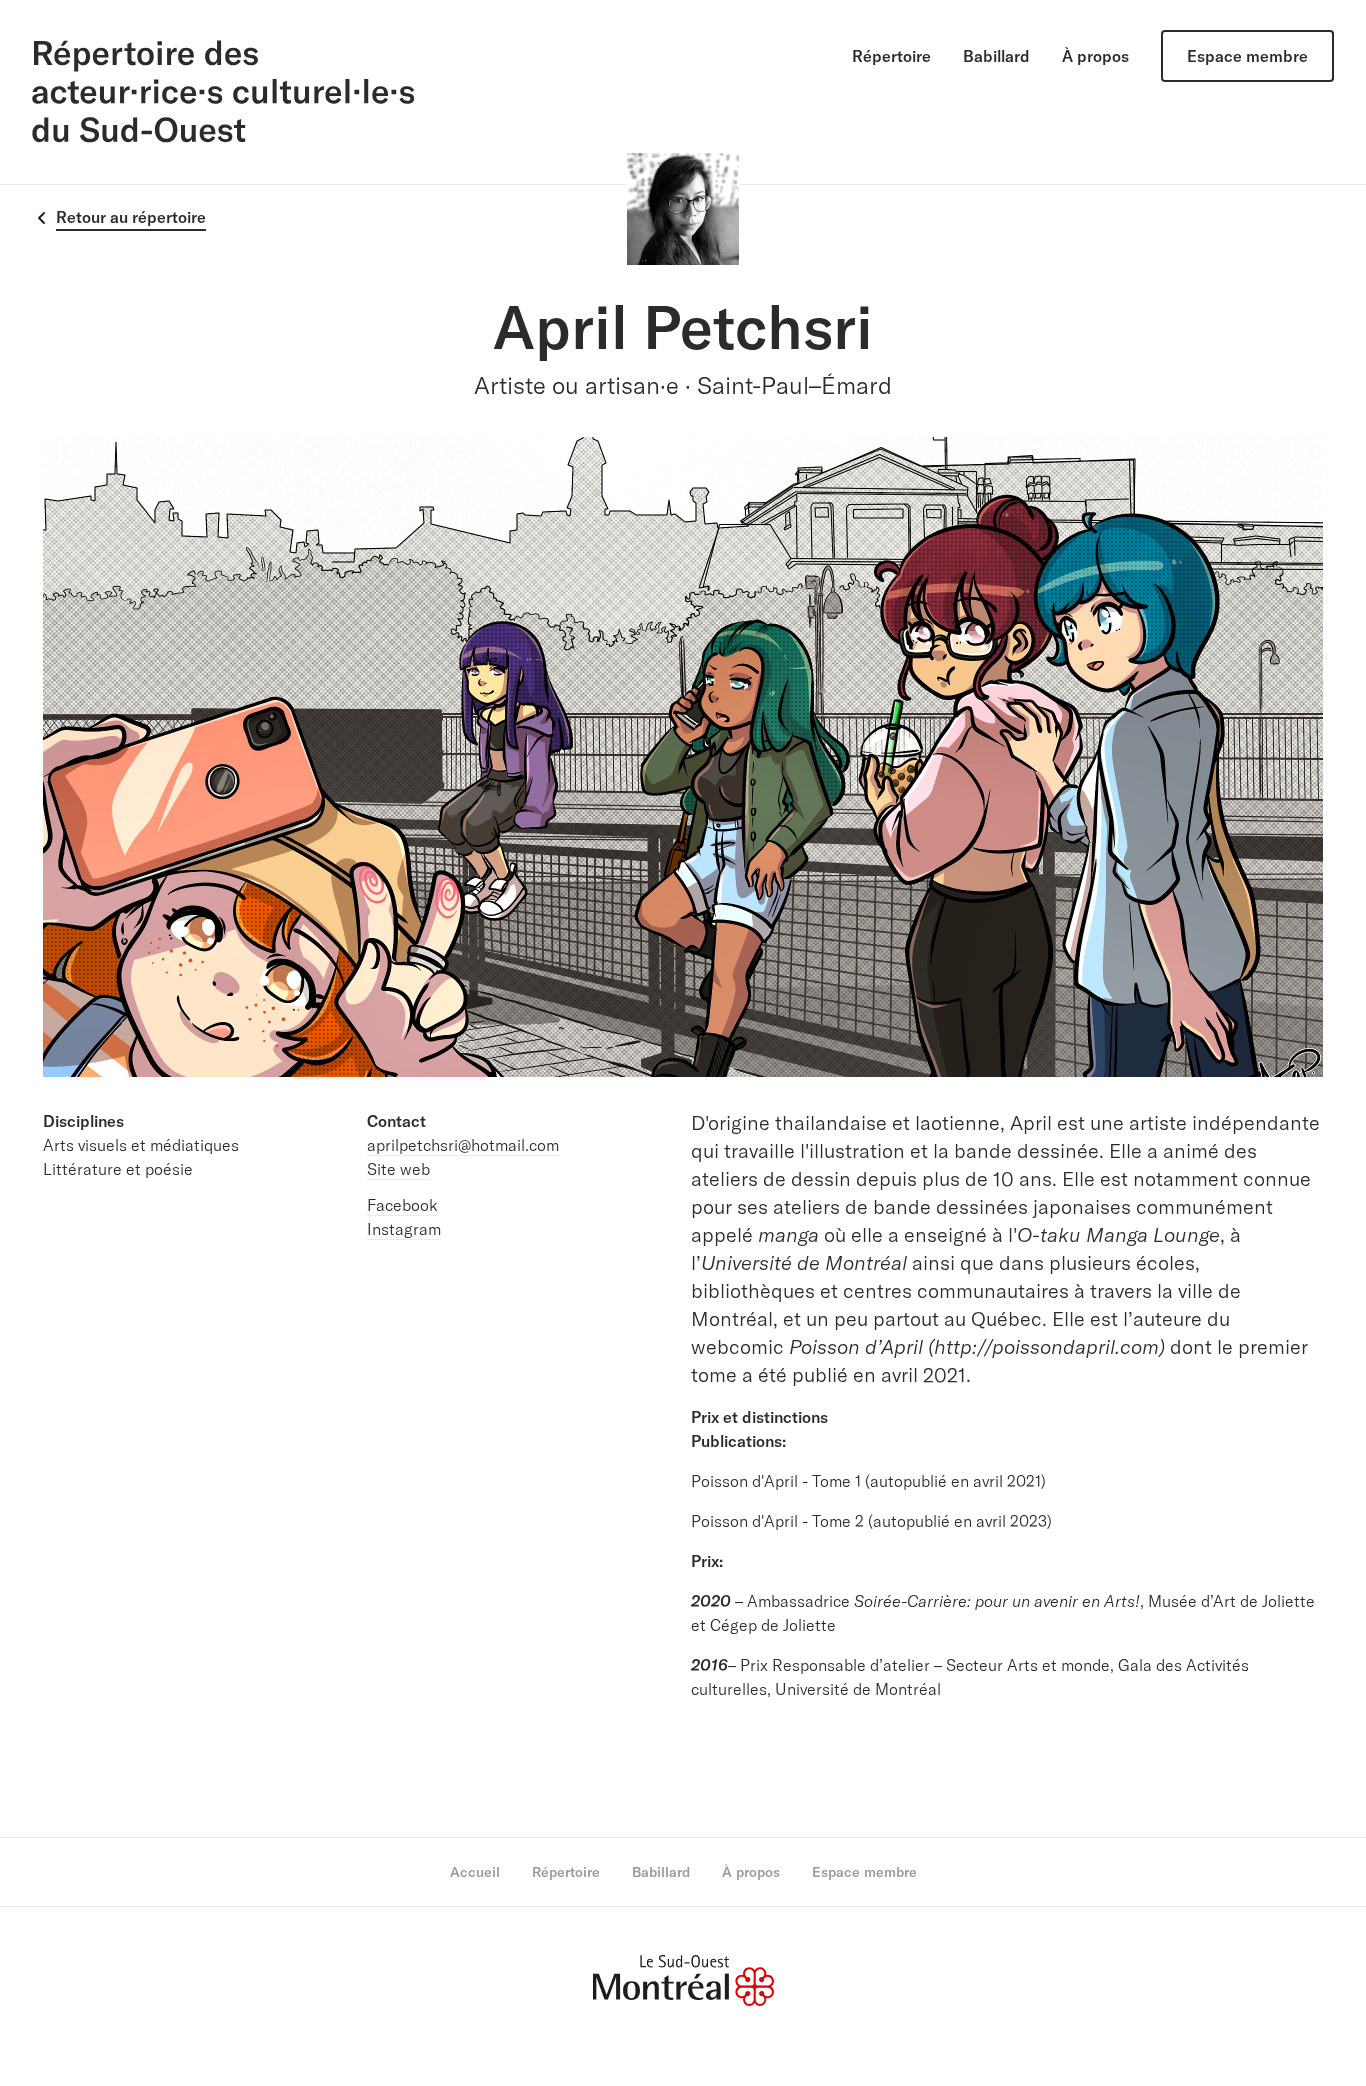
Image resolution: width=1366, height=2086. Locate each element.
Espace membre (1247, 56)
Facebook (402, 1205)
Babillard (996, 56)
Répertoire (891, 56)
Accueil (475, 1872)
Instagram (404, 1229)
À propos (1095, 56)
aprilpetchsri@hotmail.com (463, 1145)
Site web (398, 1169)
